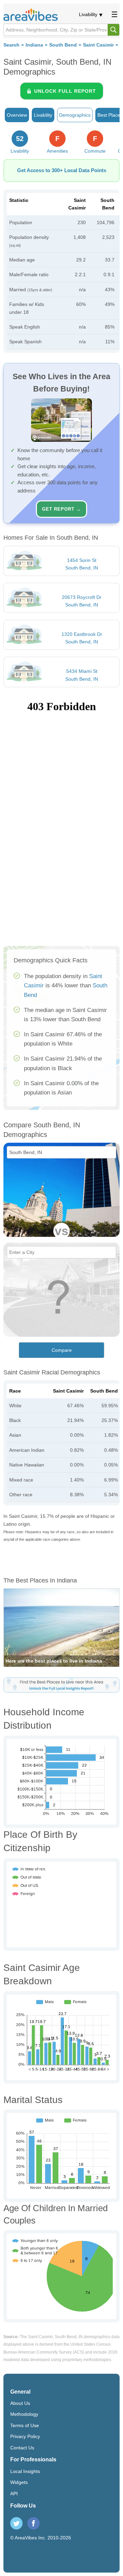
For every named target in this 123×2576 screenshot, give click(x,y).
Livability (88, 14)
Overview (17, 115)
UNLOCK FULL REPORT (65, 91)
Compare (62, 1350)
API (14, 2494)
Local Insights (25, 2471)
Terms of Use (25, 2425)
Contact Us (22, 2448)
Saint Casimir (98, 45)
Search (11, 45)
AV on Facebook (33, 2523)
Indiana (34, 45)
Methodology (24, 2414)
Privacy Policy (25, 2436)
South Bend (63, 45)
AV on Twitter (16, 2523)
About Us (20, 2403)
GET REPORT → (61, 509)
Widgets (19, 2482)
